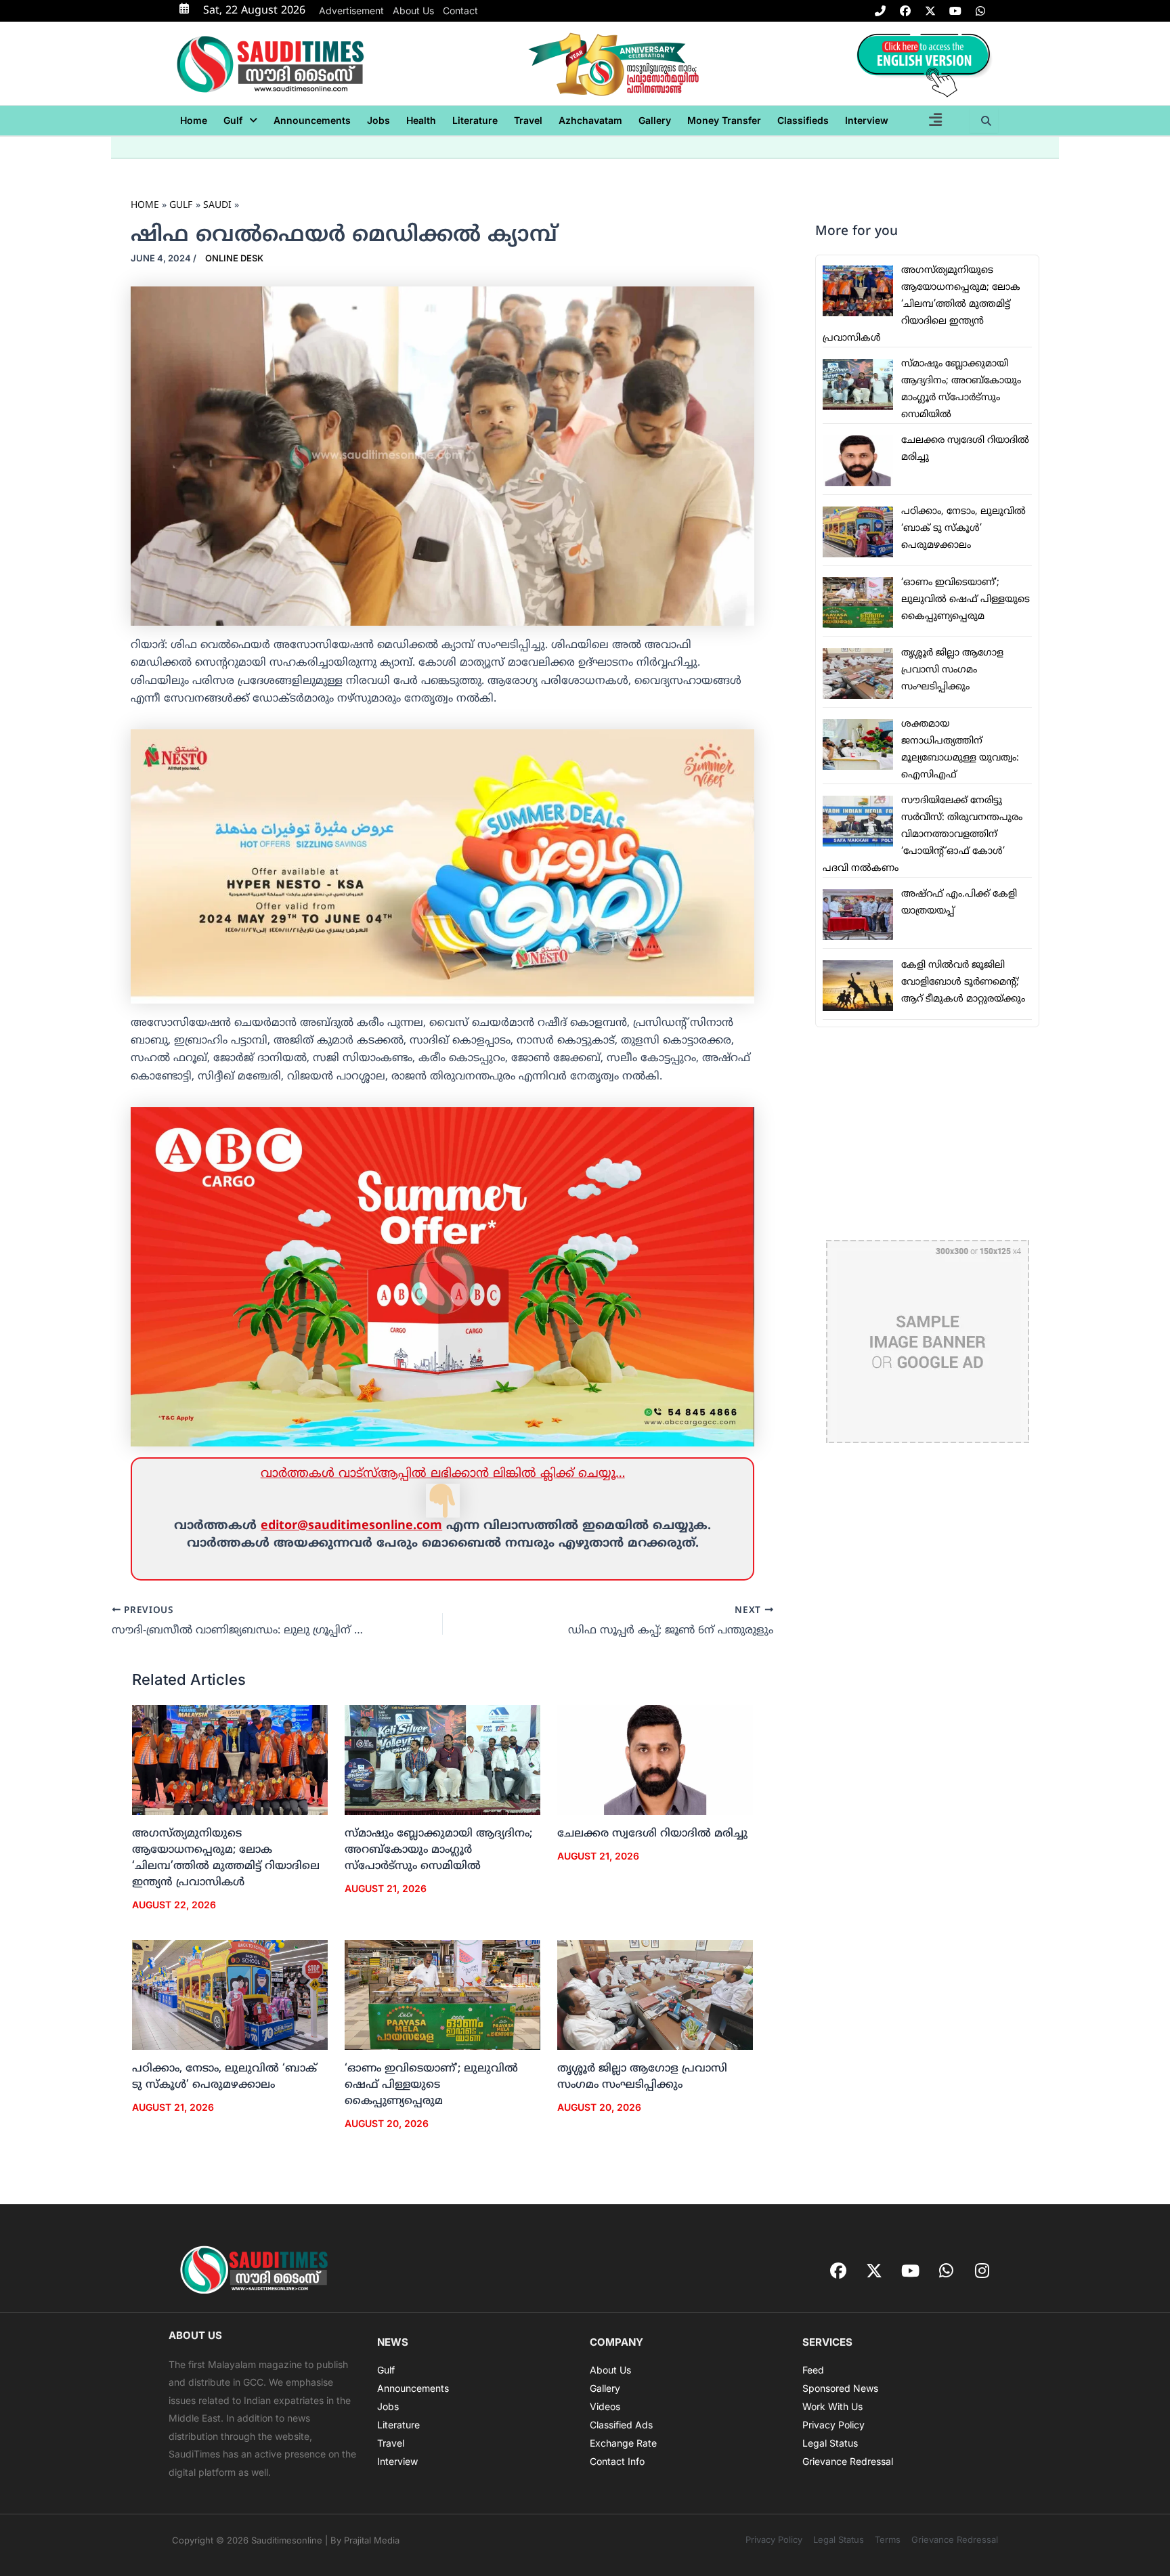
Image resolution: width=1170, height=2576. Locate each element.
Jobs (378, 120)
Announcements (312, 120)
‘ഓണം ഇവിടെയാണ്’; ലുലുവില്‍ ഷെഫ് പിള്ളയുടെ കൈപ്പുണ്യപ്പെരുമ (431, 2085)
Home (194, 120)
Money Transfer (724, 120)
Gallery (655, 120)
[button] (240, 121)
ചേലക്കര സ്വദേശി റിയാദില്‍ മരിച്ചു (652, 1834)
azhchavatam (590, 120)
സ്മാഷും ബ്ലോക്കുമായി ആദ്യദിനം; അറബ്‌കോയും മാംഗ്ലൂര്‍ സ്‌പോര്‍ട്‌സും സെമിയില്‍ (438, 1850)
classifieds (803, 120)
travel (528, 120)
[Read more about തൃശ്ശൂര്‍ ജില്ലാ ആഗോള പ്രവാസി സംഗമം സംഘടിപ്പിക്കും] (655, 1995)
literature (475, 120)
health (421, 120)
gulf (233, 120)
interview (867, 120)
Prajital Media (372, 2540)
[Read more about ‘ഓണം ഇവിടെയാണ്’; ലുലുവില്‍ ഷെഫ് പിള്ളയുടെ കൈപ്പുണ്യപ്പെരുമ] (442, 1995)
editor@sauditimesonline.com (351, 1526)
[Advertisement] (927, 1134)
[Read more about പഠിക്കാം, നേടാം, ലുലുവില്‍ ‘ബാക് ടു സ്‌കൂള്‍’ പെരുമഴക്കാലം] (230, 1995)
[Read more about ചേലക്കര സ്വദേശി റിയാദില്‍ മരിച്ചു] (655, 1760)
